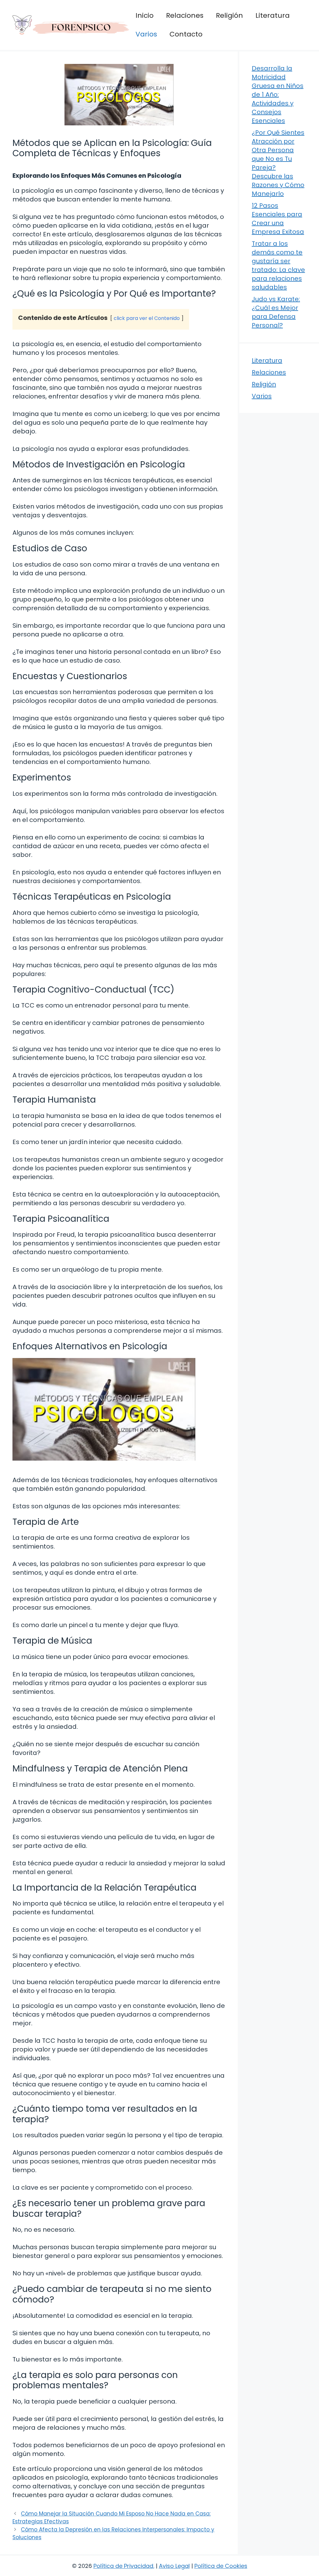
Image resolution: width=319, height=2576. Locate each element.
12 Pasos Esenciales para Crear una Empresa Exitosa (278, 219)
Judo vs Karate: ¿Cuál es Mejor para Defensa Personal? (276, 312)
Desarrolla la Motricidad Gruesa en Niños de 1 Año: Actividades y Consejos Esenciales (278, 94)
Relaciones (185, 15)
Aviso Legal (174, 2566)
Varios (146, 34)
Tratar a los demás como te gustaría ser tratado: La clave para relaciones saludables (278, 265)
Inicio (145, 15)
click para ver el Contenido (147, 318)
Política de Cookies (221, 2566)
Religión (229, 15)
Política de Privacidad (123, 2566)
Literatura (273, 15)
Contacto (186, 34)
